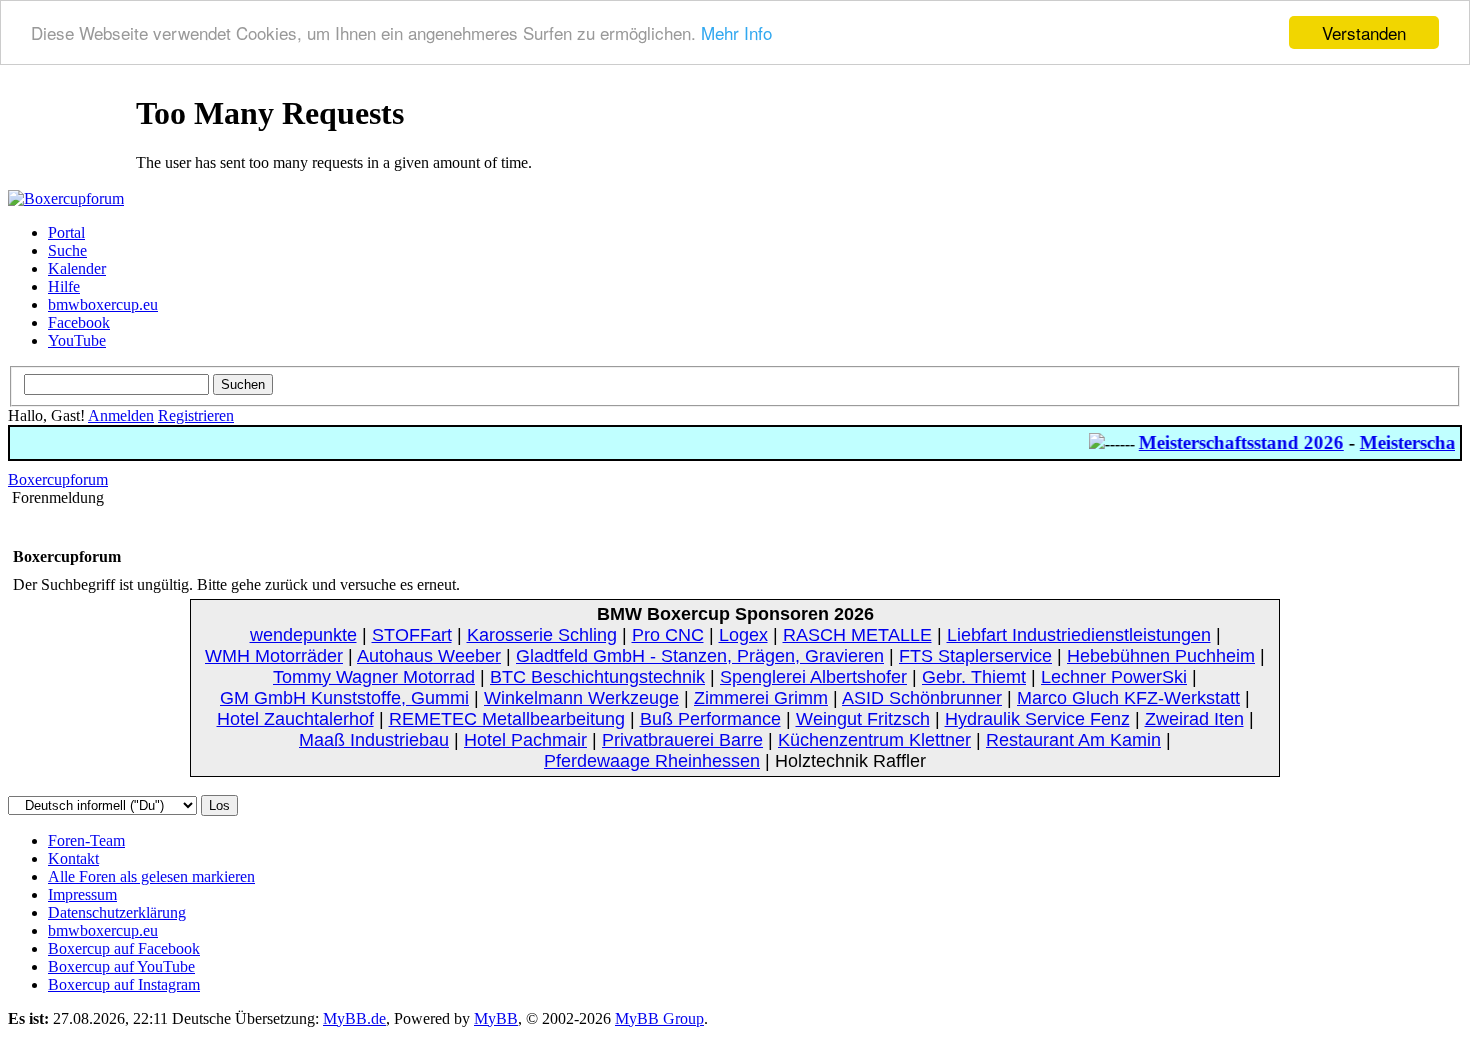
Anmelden (121, 415)
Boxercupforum (58, 479)
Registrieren (196, 415)
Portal (66, 232)
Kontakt (73, 858)
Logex (743, 635)
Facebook (79, 322)
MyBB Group (659, 1018)
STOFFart (412, 635)
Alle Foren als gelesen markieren (151, 876)
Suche (67, 250)
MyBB (496, 1018)
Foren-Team (86, 840)
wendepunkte (303, 635)
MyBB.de (354, 1018)
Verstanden (1364, 32)
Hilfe (64, 286)
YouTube (77, 340)
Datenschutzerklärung (117, 912)
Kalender (77, 268)
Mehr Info (736, 33)
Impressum (82, 894)
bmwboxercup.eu (103, 304)
